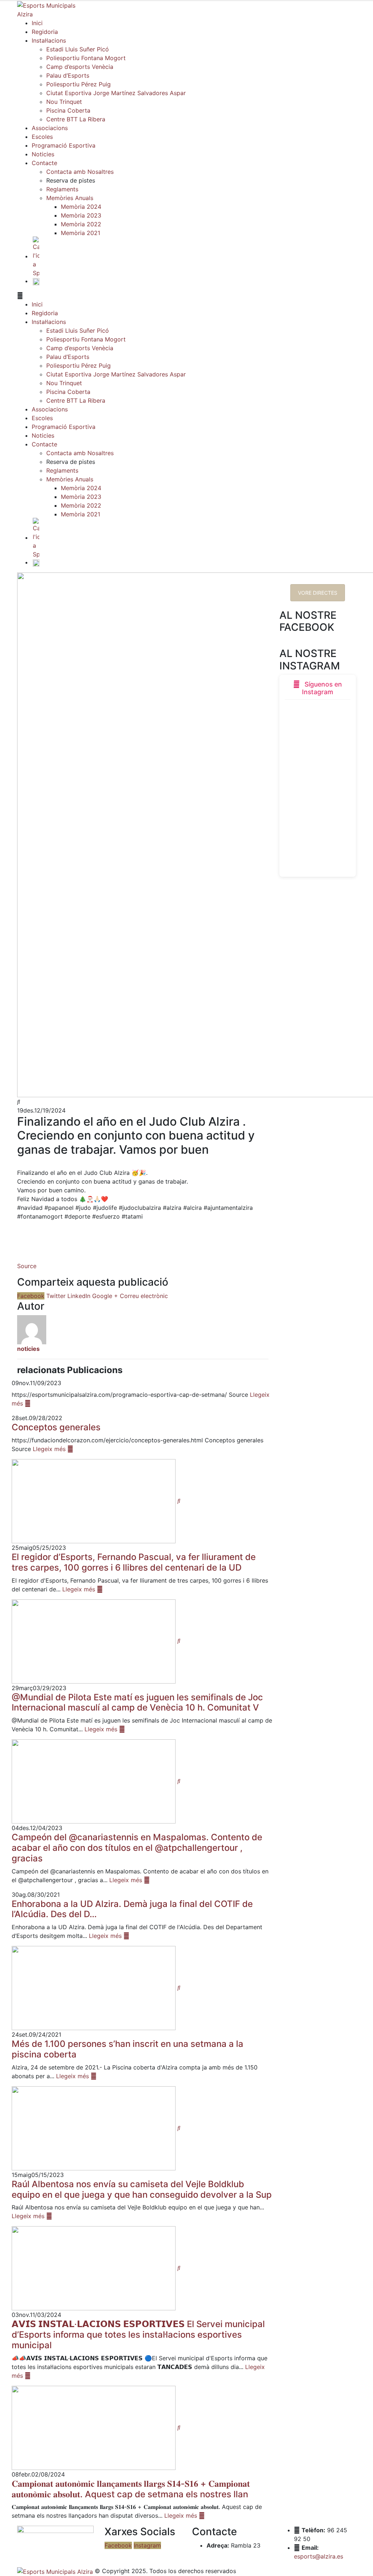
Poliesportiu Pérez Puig (78, 84)
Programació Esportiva (64, 145)
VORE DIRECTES (318, 593)
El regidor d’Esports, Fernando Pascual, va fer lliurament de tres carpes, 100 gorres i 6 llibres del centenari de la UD (134, 1562)
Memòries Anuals (70, 198)
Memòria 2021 (81, 233)
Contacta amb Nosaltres (80, 172)
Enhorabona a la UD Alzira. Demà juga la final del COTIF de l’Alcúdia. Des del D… (132, 1909)
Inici (37, 23)
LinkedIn (79, 1296)
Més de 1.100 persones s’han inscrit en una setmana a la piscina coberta (127, 2049)
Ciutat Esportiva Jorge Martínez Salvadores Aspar (116, 93)
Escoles (42, 137)
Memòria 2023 (81, 215)
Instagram (147, 2545)
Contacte (44, 163)
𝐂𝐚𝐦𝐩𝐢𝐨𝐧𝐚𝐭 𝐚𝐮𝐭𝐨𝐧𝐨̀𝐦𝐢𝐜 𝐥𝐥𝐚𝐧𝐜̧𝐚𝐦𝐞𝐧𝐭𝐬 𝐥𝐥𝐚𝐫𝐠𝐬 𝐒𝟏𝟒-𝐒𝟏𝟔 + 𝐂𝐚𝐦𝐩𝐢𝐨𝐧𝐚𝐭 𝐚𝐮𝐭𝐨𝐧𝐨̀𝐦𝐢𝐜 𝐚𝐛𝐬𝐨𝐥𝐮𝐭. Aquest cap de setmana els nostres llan (131, 2489)
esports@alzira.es (319, 2556)
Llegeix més (50, 1449)
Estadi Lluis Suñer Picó (78, 49)
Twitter (56, 1296)
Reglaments (62, 189)
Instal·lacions (49, 40)
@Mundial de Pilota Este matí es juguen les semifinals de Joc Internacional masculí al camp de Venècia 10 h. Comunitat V (137, 1703)
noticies (28, 1349)
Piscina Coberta (68, 110)
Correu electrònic (144, 1296)
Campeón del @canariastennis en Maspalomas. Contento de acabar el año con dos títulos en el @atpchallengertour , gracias (137, 1848)
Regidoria (45, 32)
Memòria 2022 (81, 224)
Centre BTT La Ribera (76, 119)
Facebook (31, 1296)
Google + (105, 1296)
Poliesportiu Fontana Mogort (86, 58)
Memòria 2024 (81, 207)
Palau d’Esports (68, 75)
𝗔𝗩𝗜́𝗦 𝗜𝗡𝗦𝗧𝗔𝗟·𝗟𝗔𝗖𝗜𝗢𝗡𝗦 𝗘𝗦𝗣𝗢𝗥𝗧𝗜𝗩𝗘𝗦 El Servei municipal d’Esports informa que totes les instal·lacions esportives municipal (138, 2335)
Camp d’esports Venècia (80, 67)
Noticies (43, 154)
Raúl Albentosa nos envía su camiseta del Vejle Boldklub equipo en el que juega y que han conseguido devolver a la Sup (142, 2189)
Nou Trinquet (64, 102)
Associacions (50, 128)
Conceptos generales (56, 1427)
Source (27, 1266)
